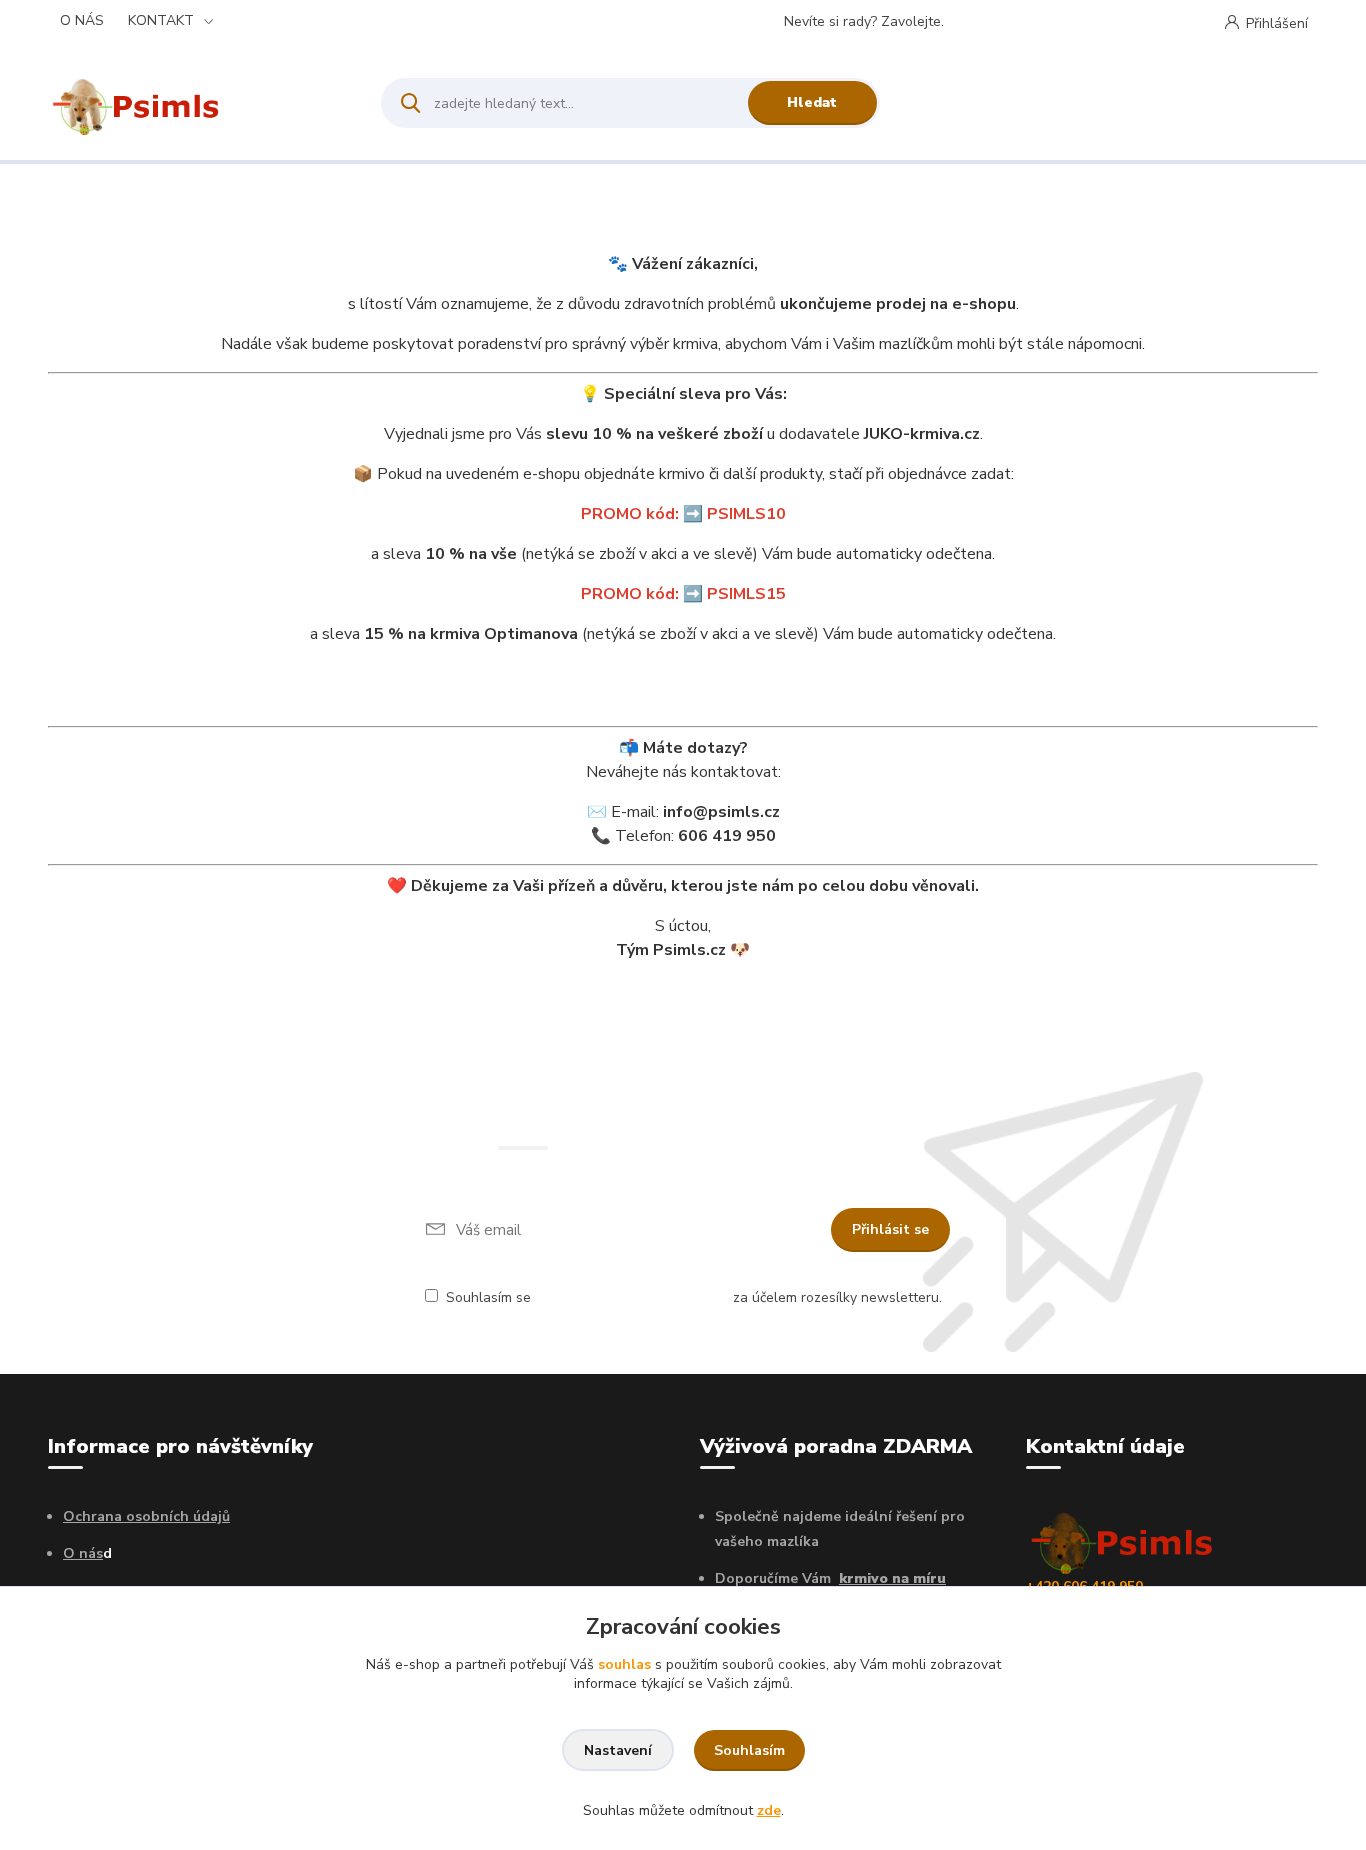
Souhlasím (749, 1750)
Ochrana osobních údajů (146, 1516)
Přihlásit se (890, 1229)
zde (769, 1810)
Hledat (812, 102)
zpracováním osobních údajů (632, 1297)
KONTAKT (161, 20)
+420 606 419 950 (1027, 22)
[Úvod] (197, 103)
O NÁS (82, 20)
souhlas (624, 1664)
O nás (83, 1553)
